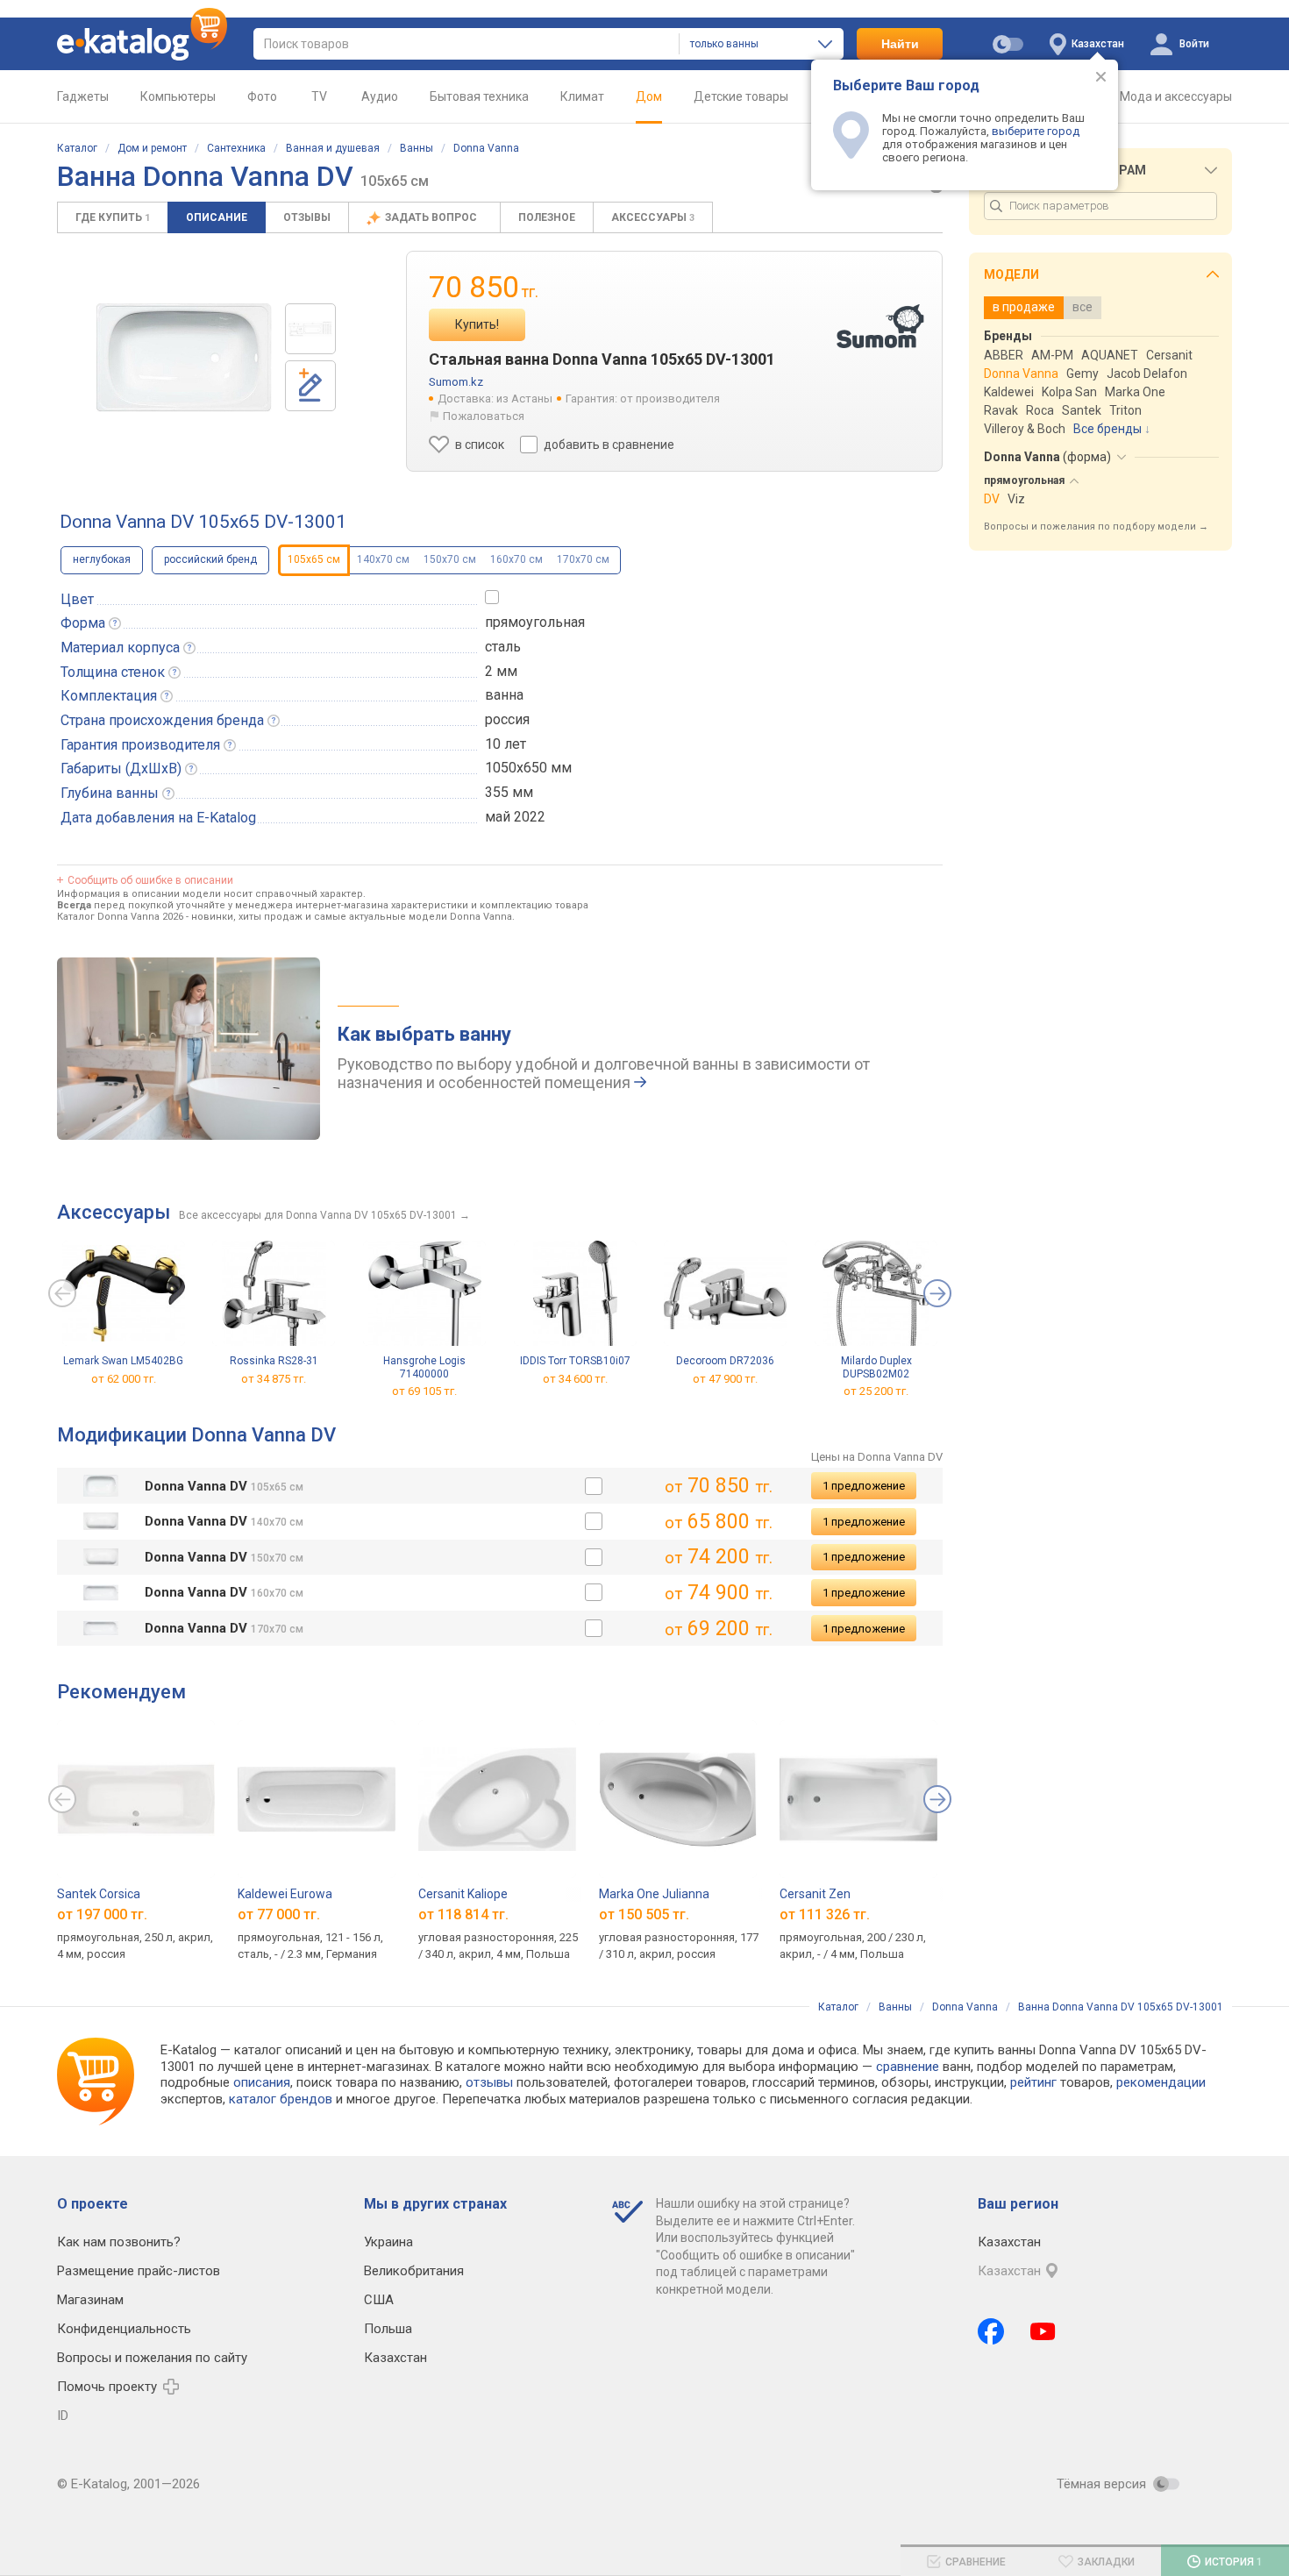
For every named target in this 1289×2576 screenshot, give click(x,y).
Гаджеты (83, 96)
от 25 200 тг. (876, 1391)
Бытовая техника (479, 96)
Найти (900, 44)
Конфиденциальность (124, 2329)
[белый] (594, 1486)
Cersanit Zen (815, 1894)
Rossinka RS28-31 (274, 1361)
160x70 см (516, 559)
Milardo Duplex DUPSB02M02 (876, 1367)
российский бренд (210, 559)
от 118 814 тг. (463, 1914)
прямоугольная (535, 622)
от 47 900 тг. (725, 1379)
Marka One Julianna (654, 1894)
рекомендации (1161, 2082)
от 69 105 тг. (424, 1391)
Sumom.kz (456, 382)
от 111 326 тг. (825, 1914)
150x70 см (450, 559)
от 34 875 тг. (274, 1379)
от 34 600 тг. (575, 1379)
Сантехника (236, 148)
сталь (503, 647)
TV (319, 96)
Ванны (417, 148)
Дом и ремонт (152, 148)
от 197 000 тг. (102, 1914)
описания (262, 2082)
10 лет (506, 744)
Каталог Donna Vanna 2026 (120, 917)
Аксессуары (653, 217)
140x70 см (383, 559)
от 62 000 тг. (124, 1379)
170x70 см (583, 559)
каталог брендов (281, 2099)
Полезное (547, 217)
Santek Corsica (99, 1894)
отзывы (489, 2082)
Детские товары (741, 96)
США (379, 2300)
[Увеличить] (184, 358)
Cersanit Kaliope (463, 1894)
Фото (262, 96)
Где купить (113, 217)
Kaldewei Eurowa (285, 1894)
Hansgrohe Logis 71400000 (424, 1367)
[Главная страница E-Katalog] (142, 44)
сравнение (908, 2067)
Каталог (77, 148)
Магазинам (90, 2300)
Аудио (380, 96)
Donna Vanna (486, 148)
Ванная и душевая (333, 148)
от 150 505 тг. (644, 1914)
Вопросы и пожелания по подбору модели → (1096, 527)
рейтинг (1033, 2082)
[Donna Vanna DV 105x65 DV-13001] (310, 329)
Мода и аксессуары (1176, 96)
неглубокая (102, 559)
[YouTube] (1043, 2331)
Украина (388, 2242)
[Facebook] (991, 2331)
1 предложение (864, 1486)
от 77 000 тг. (279, 1914)
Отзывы (307, 217)
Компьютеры (178, 96)
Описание (217, 217)
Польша (388, 2329)
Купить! (477, 324)
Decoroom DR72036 (725, 1361)
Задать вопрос (432, 217)
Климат (582, 96)
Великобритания (414, 2271)
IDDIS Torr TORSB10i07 (575, 1361)
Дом (649, 96)
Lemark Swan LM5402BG (123, 1361)
